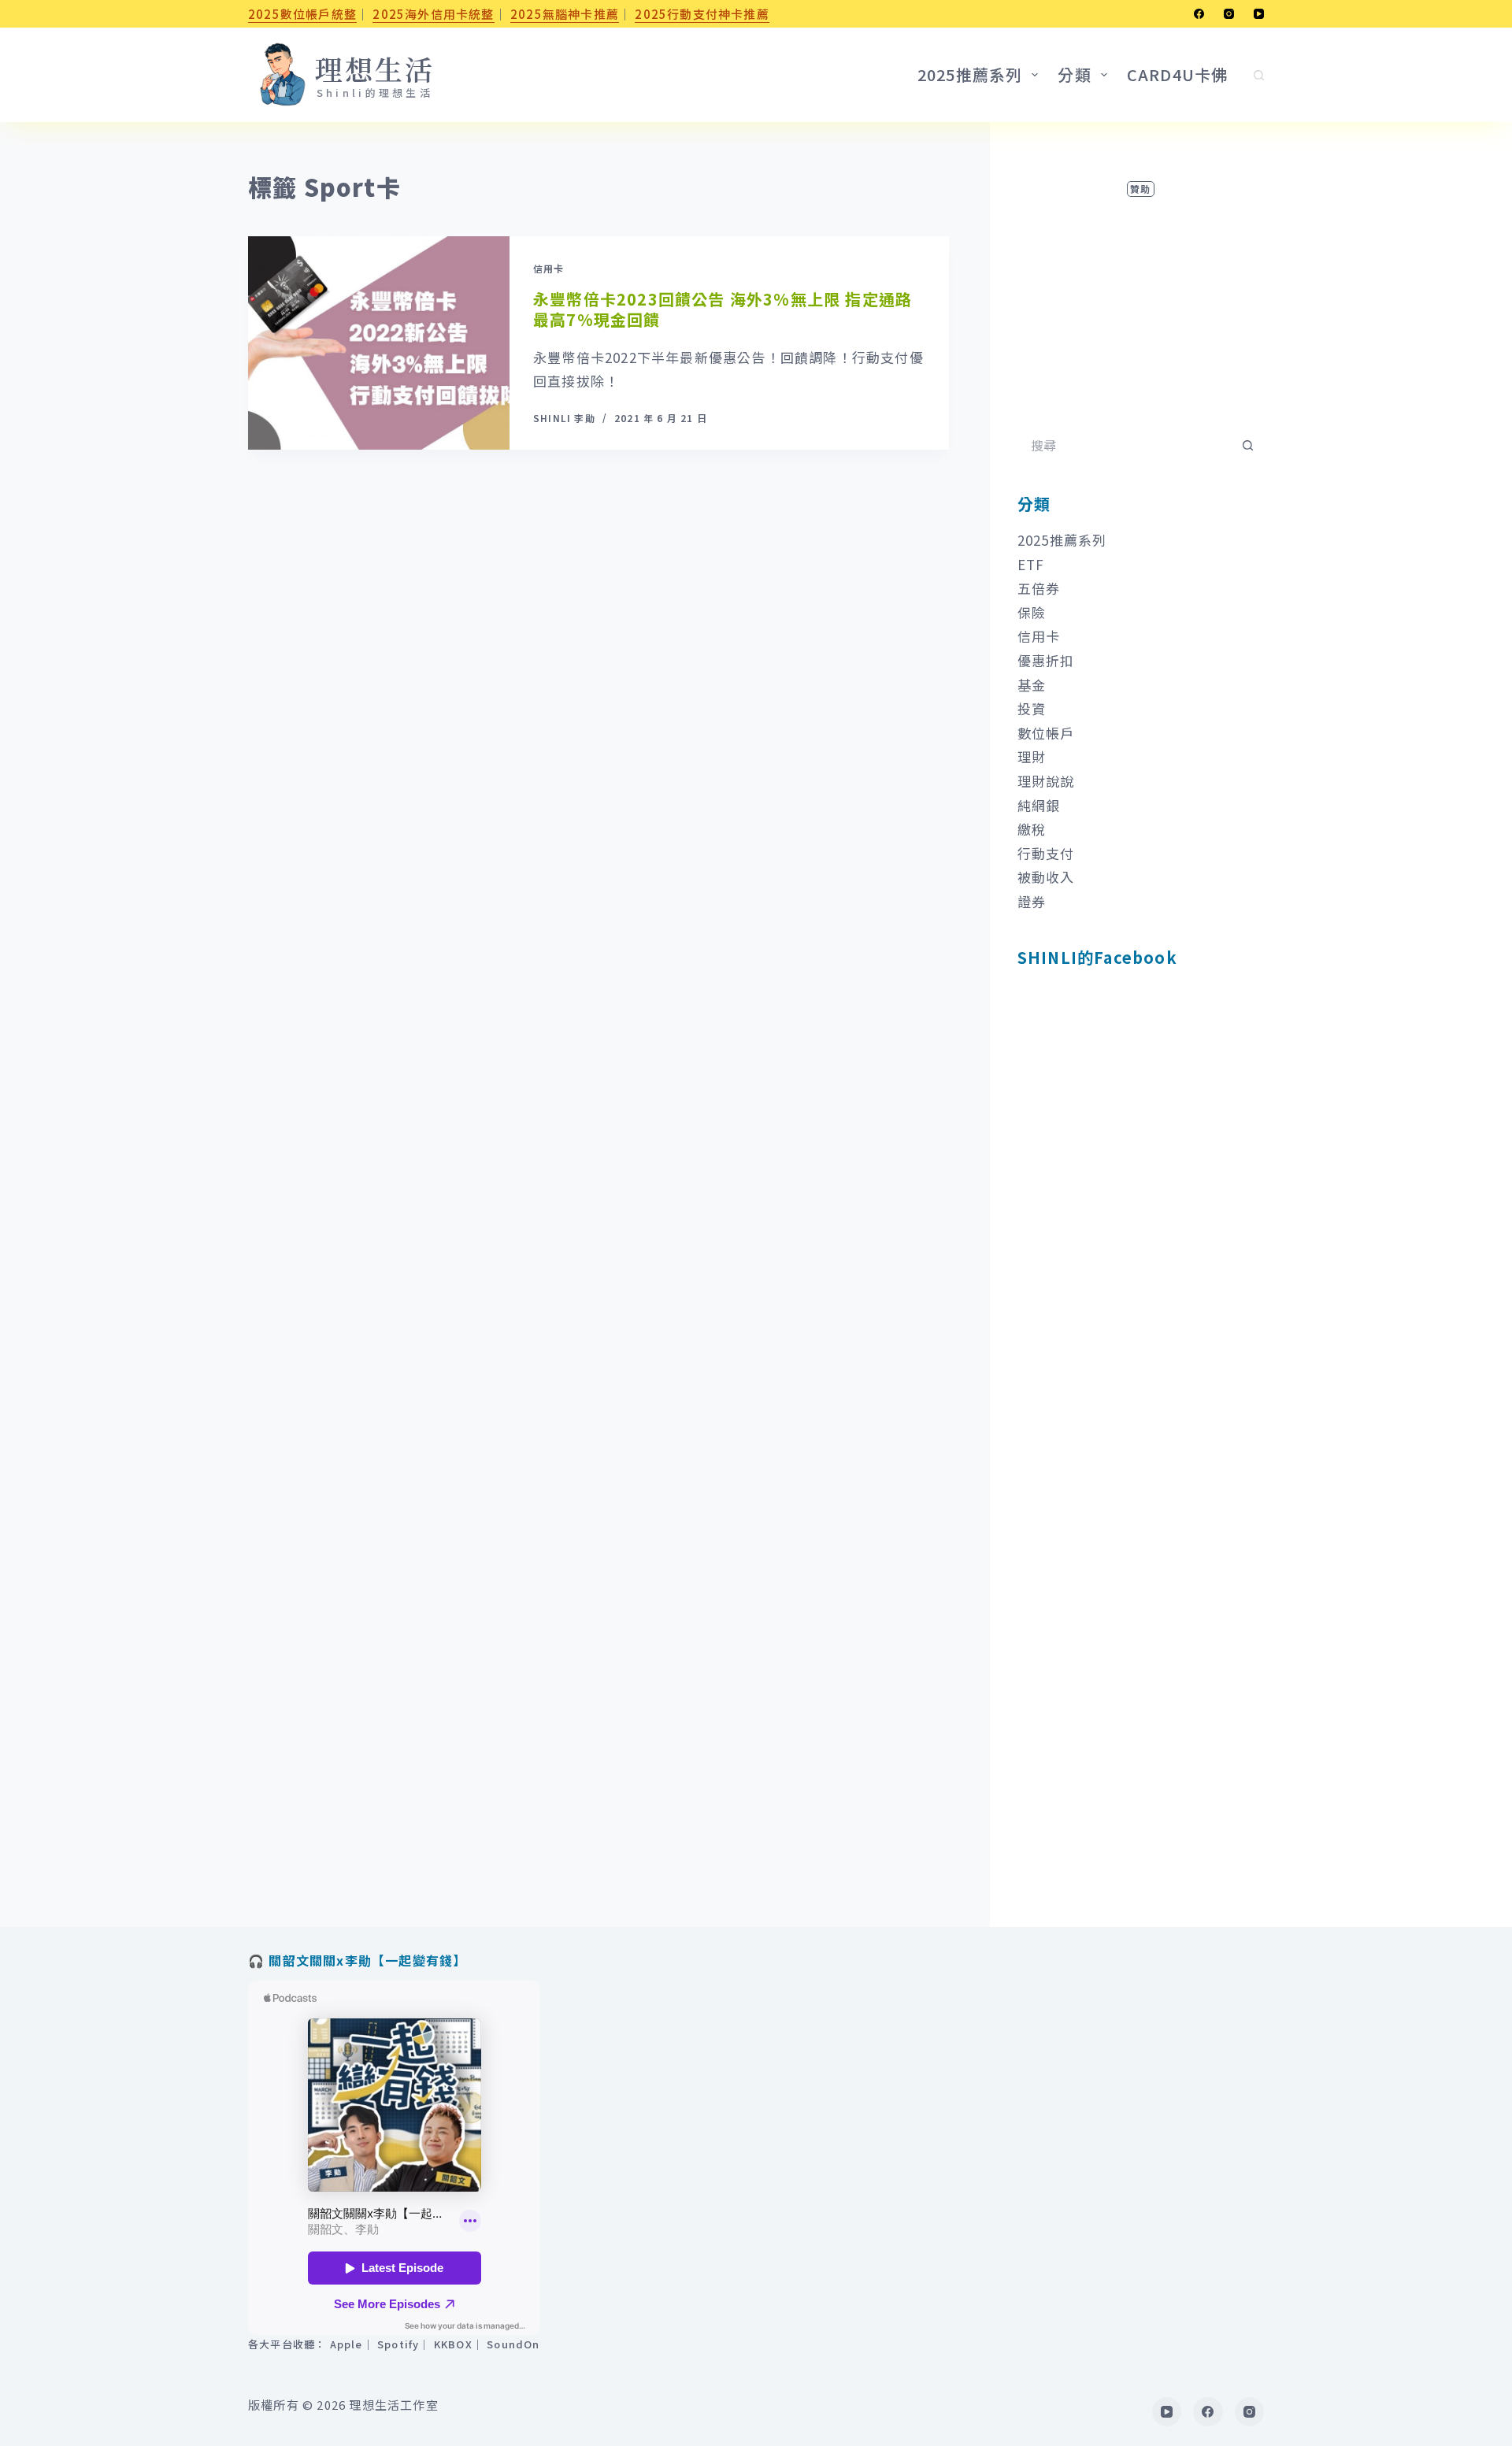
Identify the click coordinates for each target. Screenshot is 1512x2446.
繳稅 (1032, 829)
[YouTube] (1259, 14)
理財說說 (1046, 781)
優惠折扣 (1046, 660)
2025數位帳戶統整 (302, 14)
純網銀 (1039, 805)
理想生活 (375, 69)
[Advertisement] (1141, 299)
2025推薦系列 (1062, 540)
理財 (1032, 756)
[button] (282, 75)
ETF (1031, 564)
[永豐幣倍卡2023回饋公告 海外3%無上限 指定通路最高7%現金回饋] (379, 343)
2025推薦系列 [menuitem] (970, 74)
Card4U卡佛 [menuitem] (1178, 74)
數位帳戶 (1046, 733)
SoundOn (513, 2344)
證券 (1032, 901)
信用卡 (549, 268)
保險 (1032, 612)
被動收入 (1046, 877)
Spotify (398, 2344)
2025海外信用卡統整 (433, 14)
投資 (1032, 708)
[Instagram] (1229, 14)
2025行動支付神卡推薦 (702, 14)
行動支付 (1046, 853)
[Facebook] (1199, 14)
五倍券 (1039, 588)
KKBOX (453, 2344)
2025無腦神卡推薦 (565, 14)
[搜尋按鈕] (1248, 445)
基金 (1032, 685)
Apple (346, 2344)
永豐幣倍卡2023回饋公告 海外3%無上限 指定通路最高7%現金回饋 (723, 309)
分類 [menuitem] (1074, 74)
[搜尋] (1259, 75)
